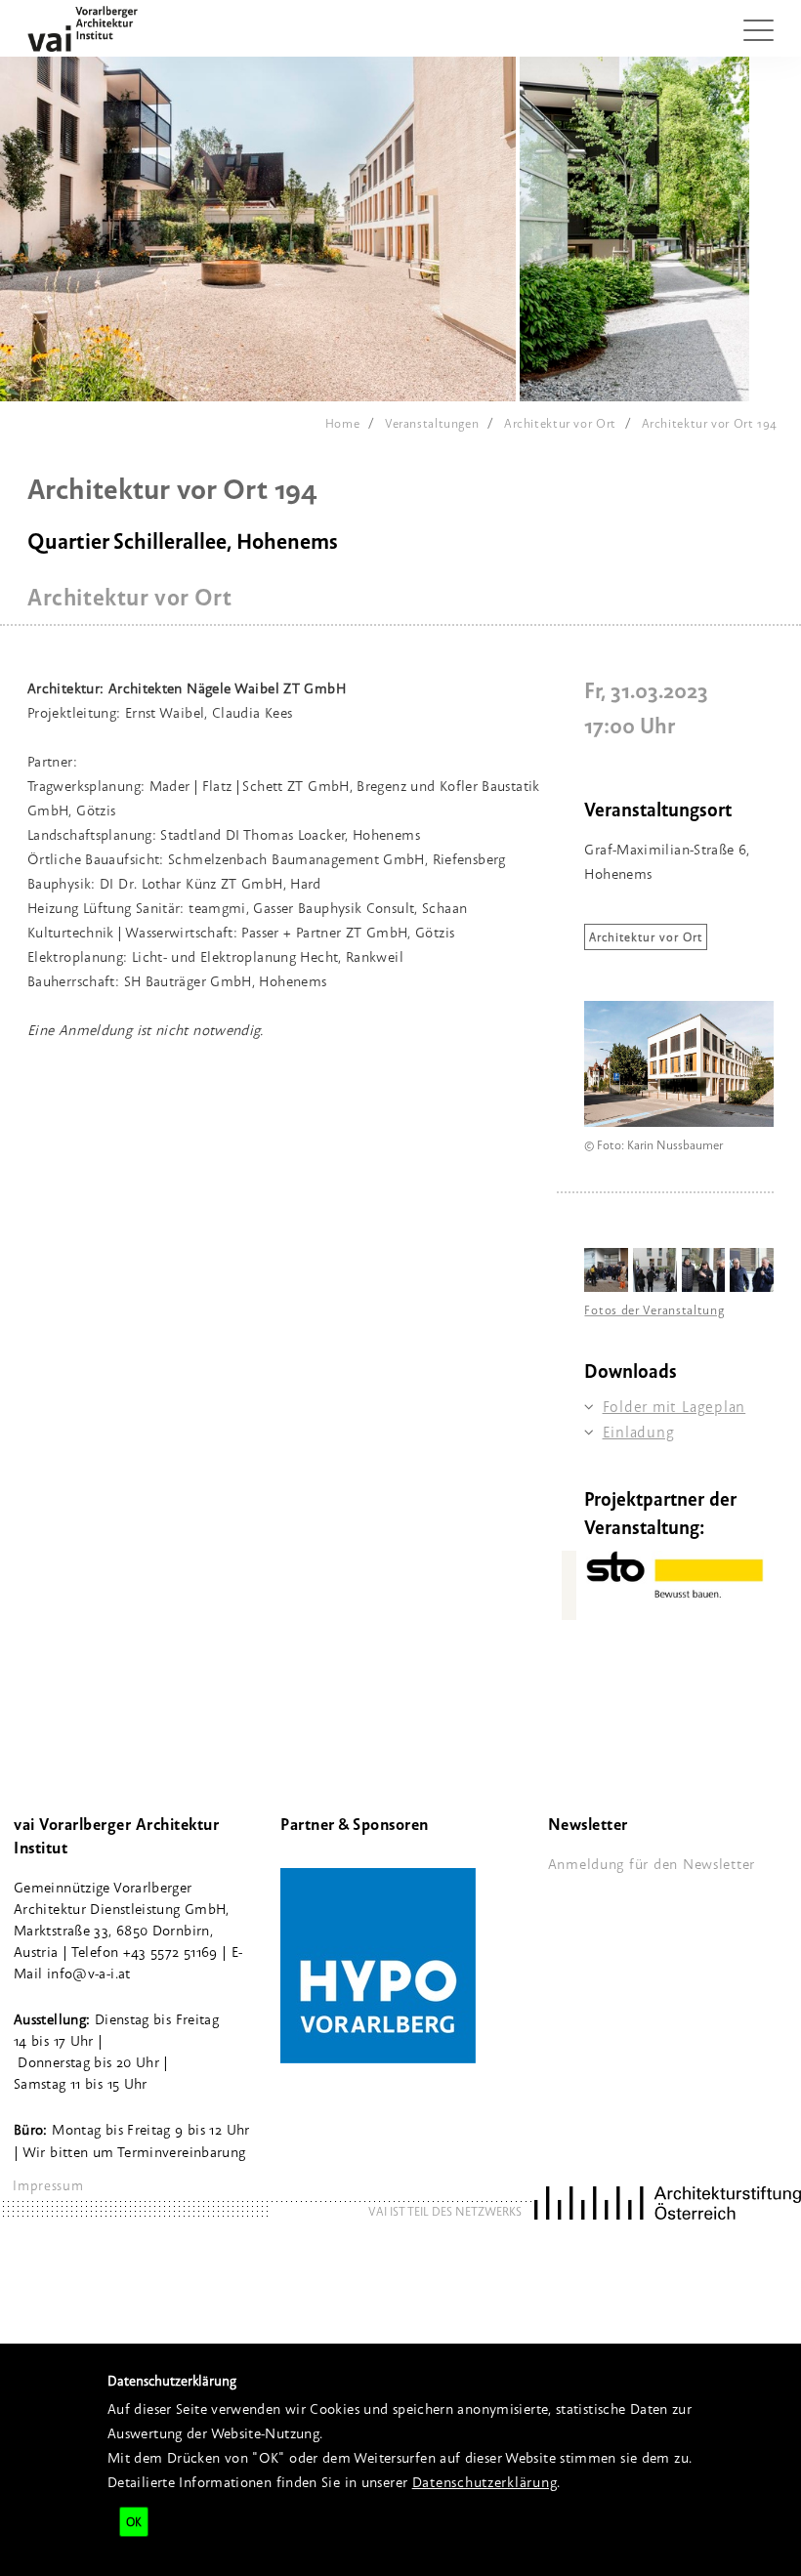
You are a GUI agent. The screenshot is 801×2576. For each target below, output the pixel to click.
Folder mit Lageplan (674, 1407)
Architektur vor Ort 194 (710, 423)
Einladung (639, 1432)
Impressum (48, 2185)
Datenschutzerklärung (485, 2482)
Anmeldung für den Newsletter (652, 1864)
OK (134, 2522)
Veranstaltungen (432, 423)
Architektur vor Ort (560, 423)
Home (343, 423)
